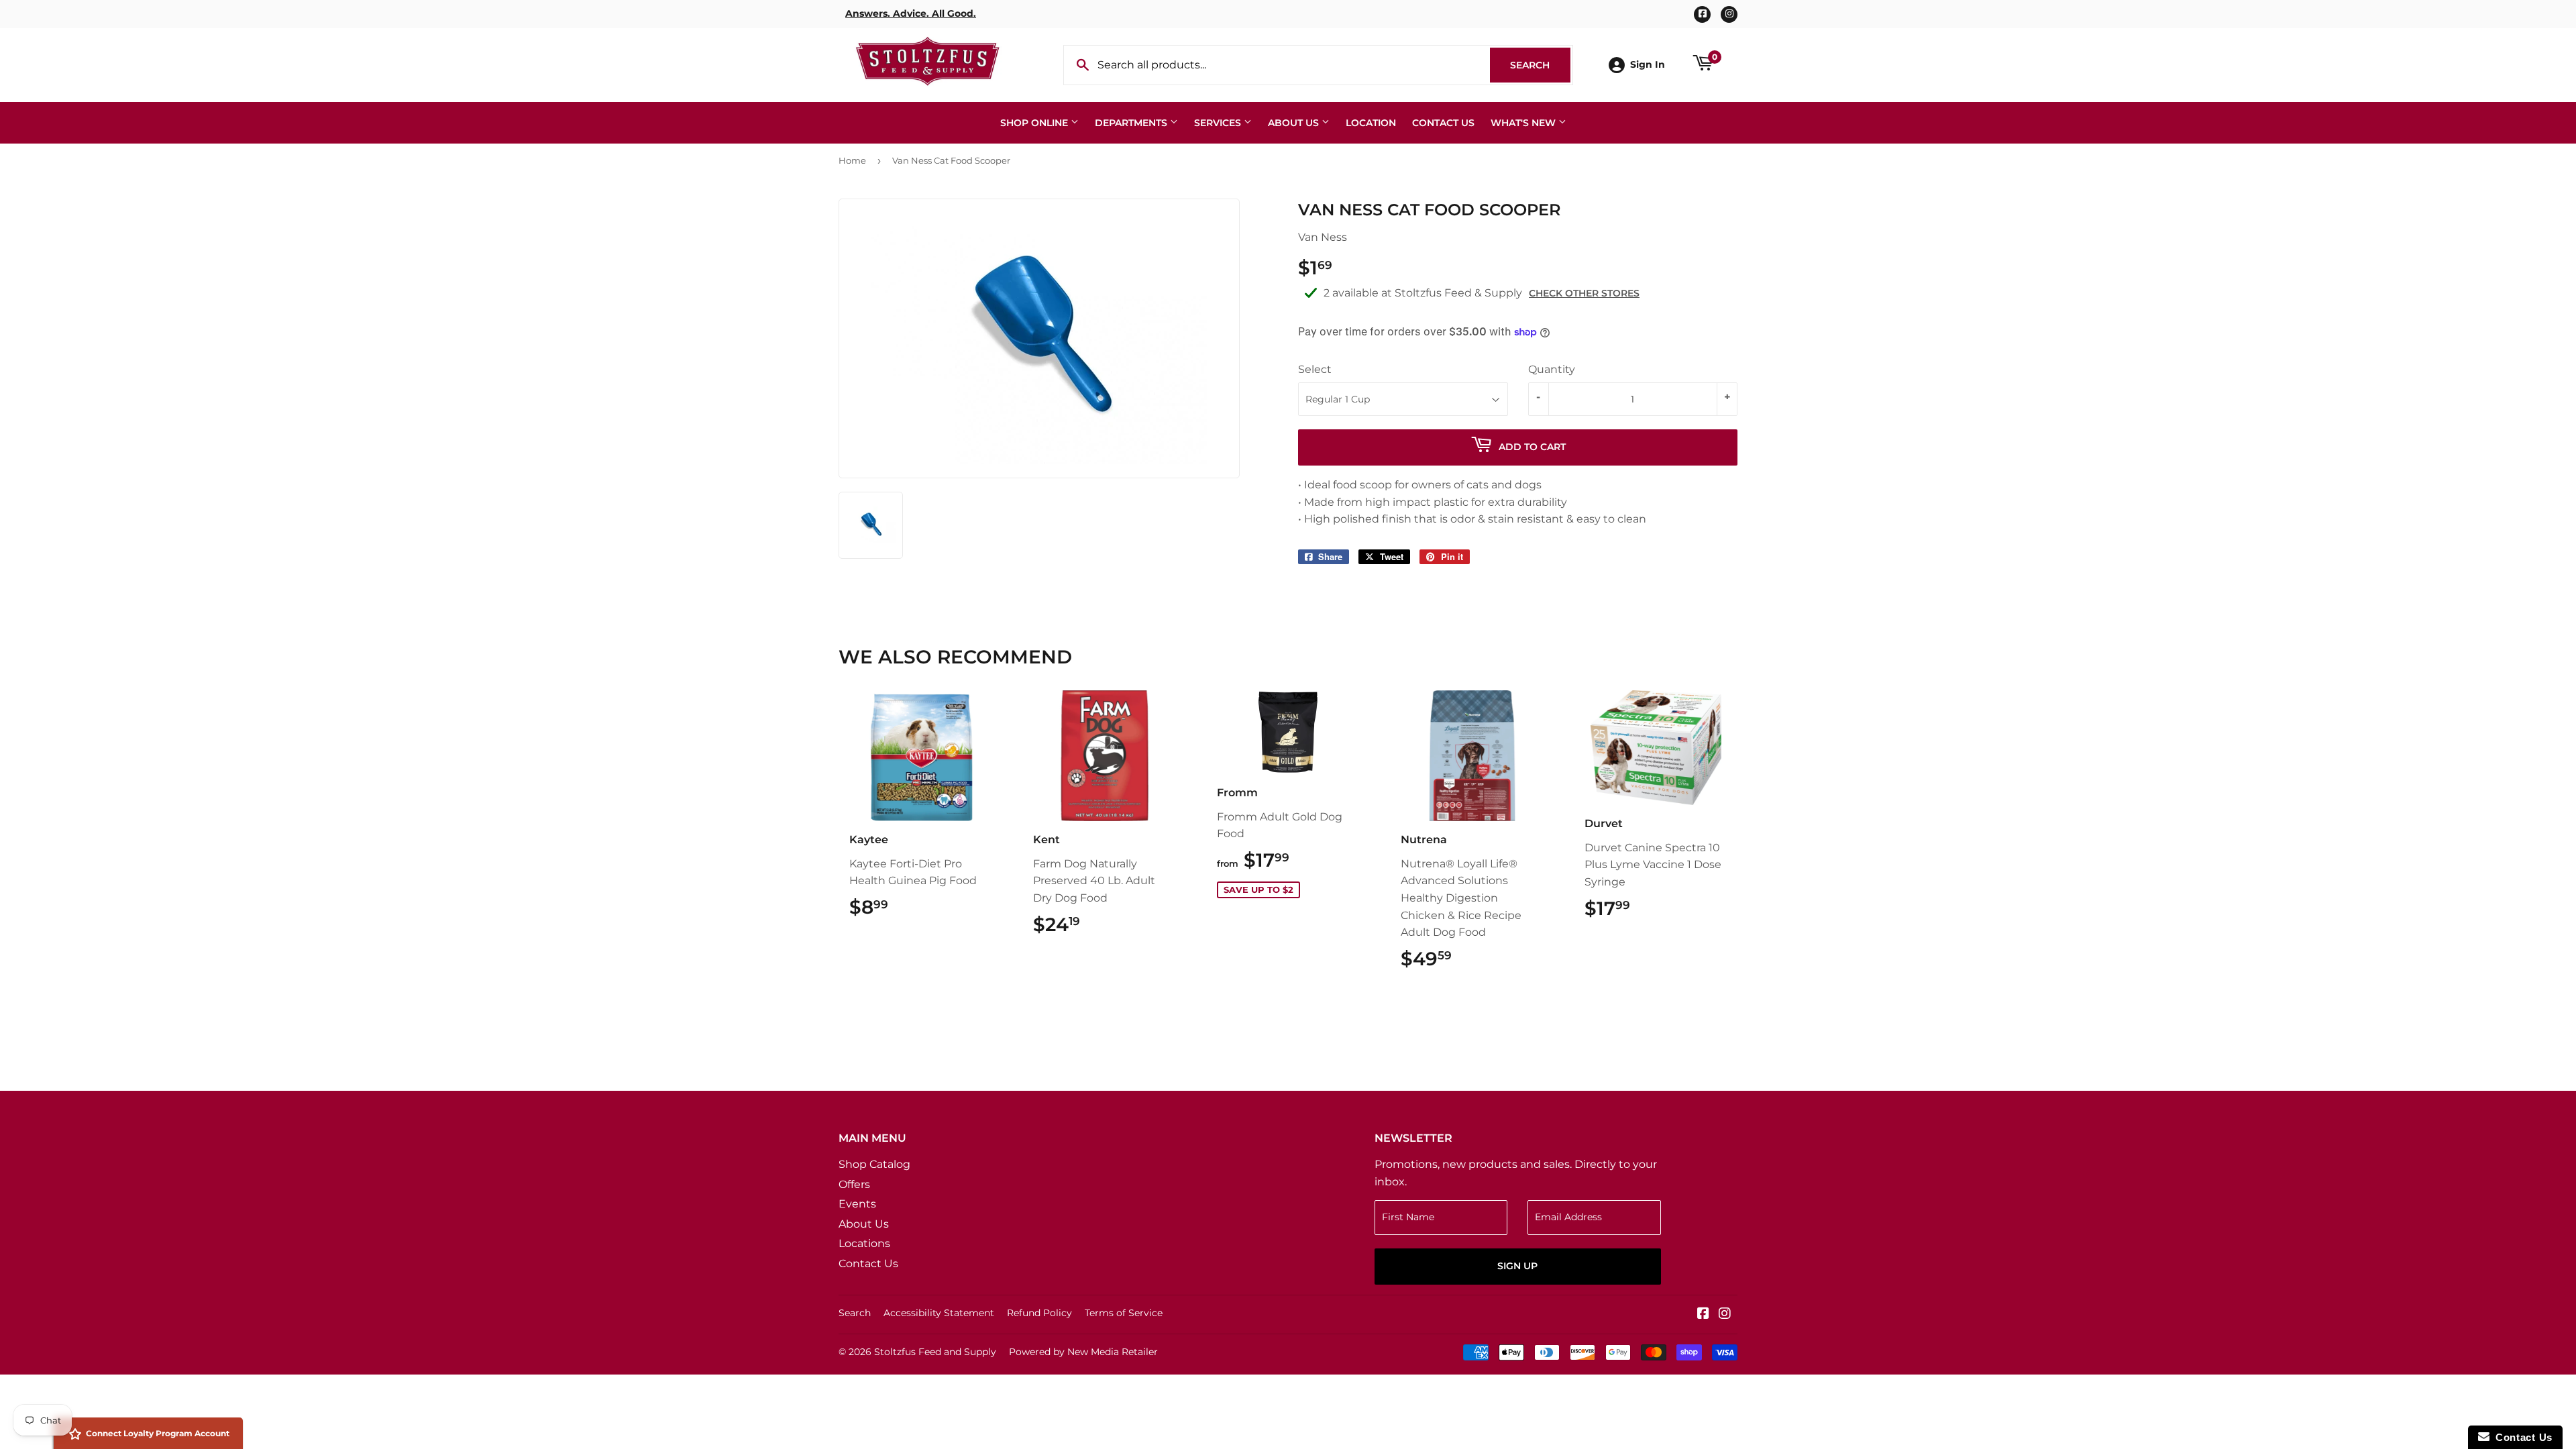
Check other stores (1584, 293)
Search (1540, 65)
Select (1315, 369)
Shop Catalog (874, 1164)
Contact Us (1443, 123)
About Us (1295, 123)
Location (1371, 123)
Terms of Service (1124, 1313)
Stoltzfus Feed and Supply (935, 1352)
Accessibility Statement (939, 1313)
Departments (1132, 123)
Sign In (1648, 64)
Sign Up (1517, 1266)
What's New (1524, 123)
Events (857, 1204)
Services (1219, 123)
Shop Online (1035, 123)
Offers (854, 1184)
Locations (864, 1243)
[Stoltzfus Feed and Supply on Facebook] (1703, 1314)
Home (852, 160)
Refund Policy (1039, 1313)
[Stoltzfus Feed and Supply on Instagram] (1725, 1314)
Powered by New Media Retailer (1083, 1352)
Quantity (1552, 369)
